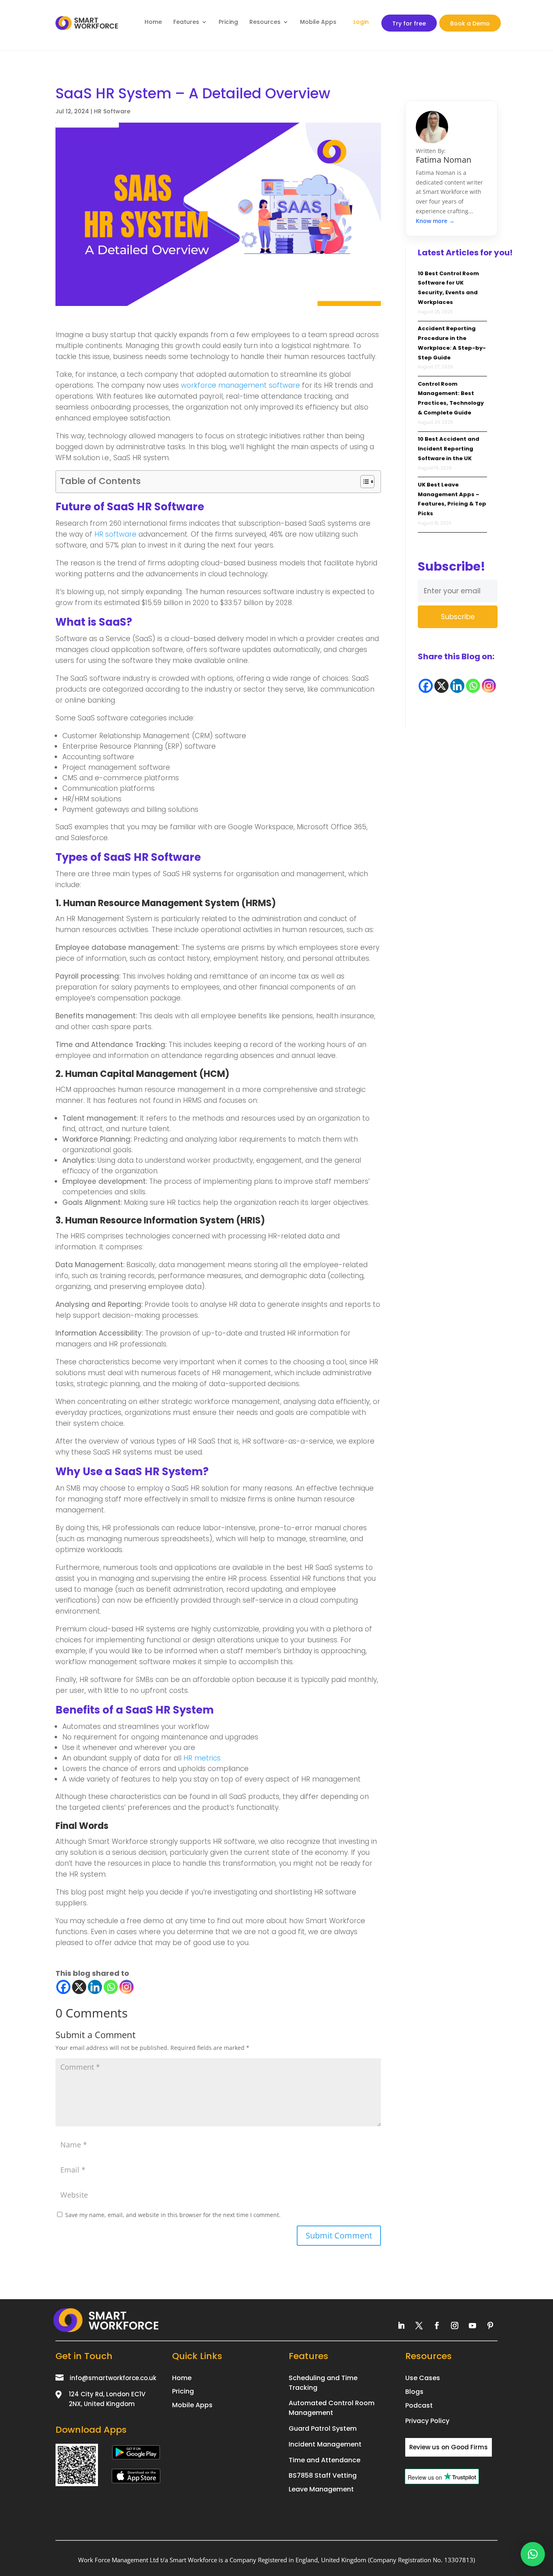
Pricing (228, 22)
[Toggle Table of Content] (363, 482)
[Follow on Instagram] (455, 2325)
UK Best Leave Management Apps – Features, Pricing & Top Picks (452, 499)
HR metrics (202, 1758)
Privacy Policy (427, 2421)
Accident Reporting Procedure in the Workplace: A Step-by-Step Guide (452, 343)
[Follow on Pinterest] (490, 2325)
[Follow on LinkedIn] (401, 2325)
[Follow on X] (419, 2325)
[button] (533, 2554)
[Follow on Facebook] (437, 2325)
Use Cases (423, 2378)
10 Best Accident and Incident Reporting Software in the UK (449, 449)
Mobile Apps (318, 22)
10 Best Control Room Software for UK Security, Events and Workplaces (448, 288)
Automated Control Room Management (332, 2408)
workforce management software (240, 385)
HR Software (112, 111)
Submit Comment (339, 2235)
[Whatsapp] (111, 1987)
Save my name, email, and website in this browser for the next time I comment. (173, 2215)
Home (153, 22)
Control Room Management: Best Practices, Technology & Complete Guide (451, 398)
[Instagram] (127, 1987)
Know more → (435, 221)
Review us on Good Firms (449, 2447)
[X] (79, 1987)
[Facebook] (63, 1987)
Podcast (419, 2405)
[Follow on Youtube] (472, 2325)
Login (361, 22)
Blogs (414, 2392)
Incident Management (325, 2444)
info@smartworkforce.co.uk (113, 2378)
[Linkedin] (95, 1987)
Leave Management (321, 2489)
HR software (115, 534)
